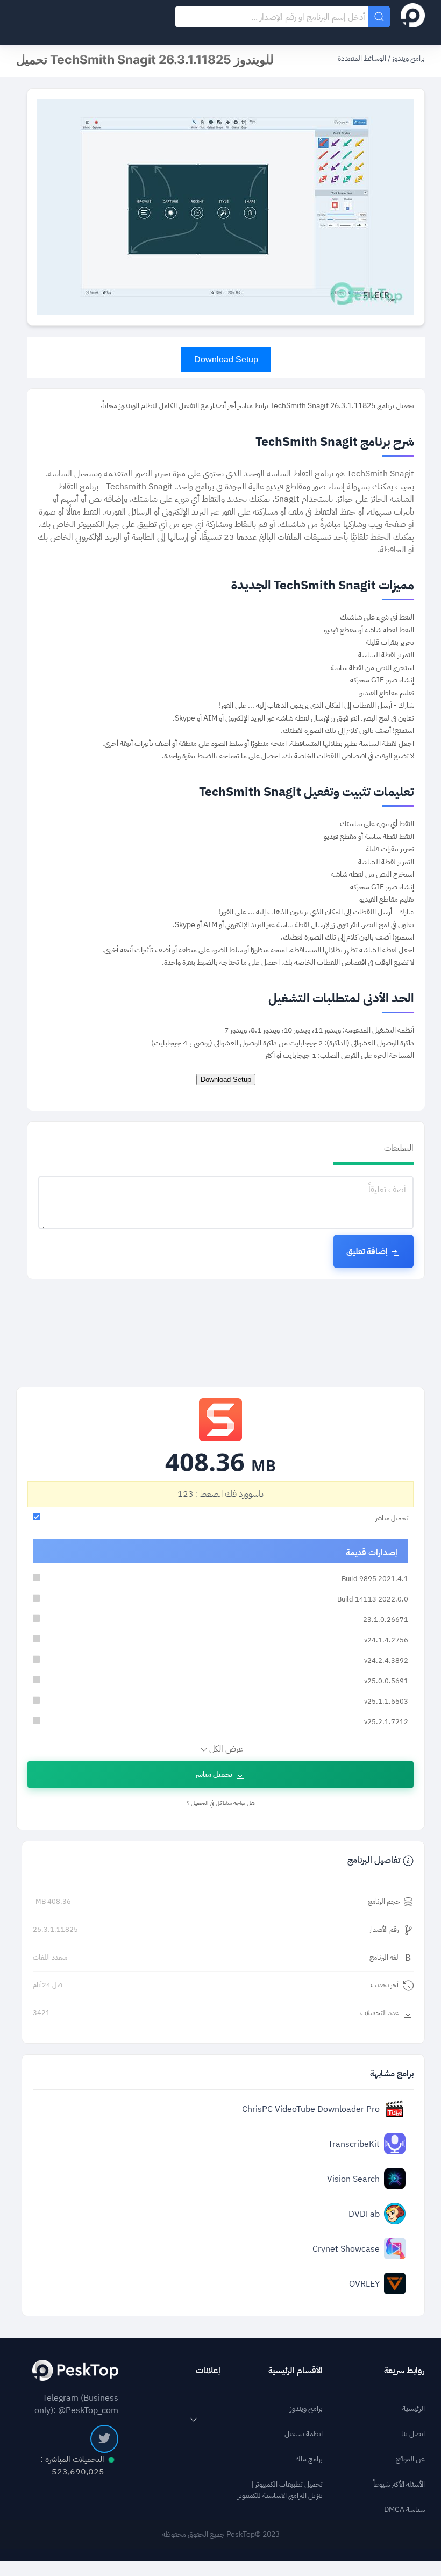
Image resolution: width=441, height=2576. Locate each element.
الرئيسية (414, 2408)
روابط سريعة (404, 2370)
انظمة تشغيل (304, 2434)
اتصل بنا (413, 2434)
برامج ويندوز (408, 58)
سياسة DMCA (404, 2510)
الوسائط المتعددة (362, 58)
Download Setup (226, 360)
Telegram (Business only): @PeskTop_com (76, 2404)
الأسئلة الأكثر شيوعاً (399, 2484)
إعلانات (208, 2370)
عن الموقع (410, 2459)
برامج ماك (309, 2459)
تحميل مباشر (214, 1774)
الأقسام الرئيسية (296, 2370)
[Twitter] (104, 2439)
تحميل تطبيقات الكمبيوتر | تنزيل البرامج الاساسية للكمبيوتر (280, 2490)
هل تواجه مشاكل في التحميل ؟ (221, 1803)
